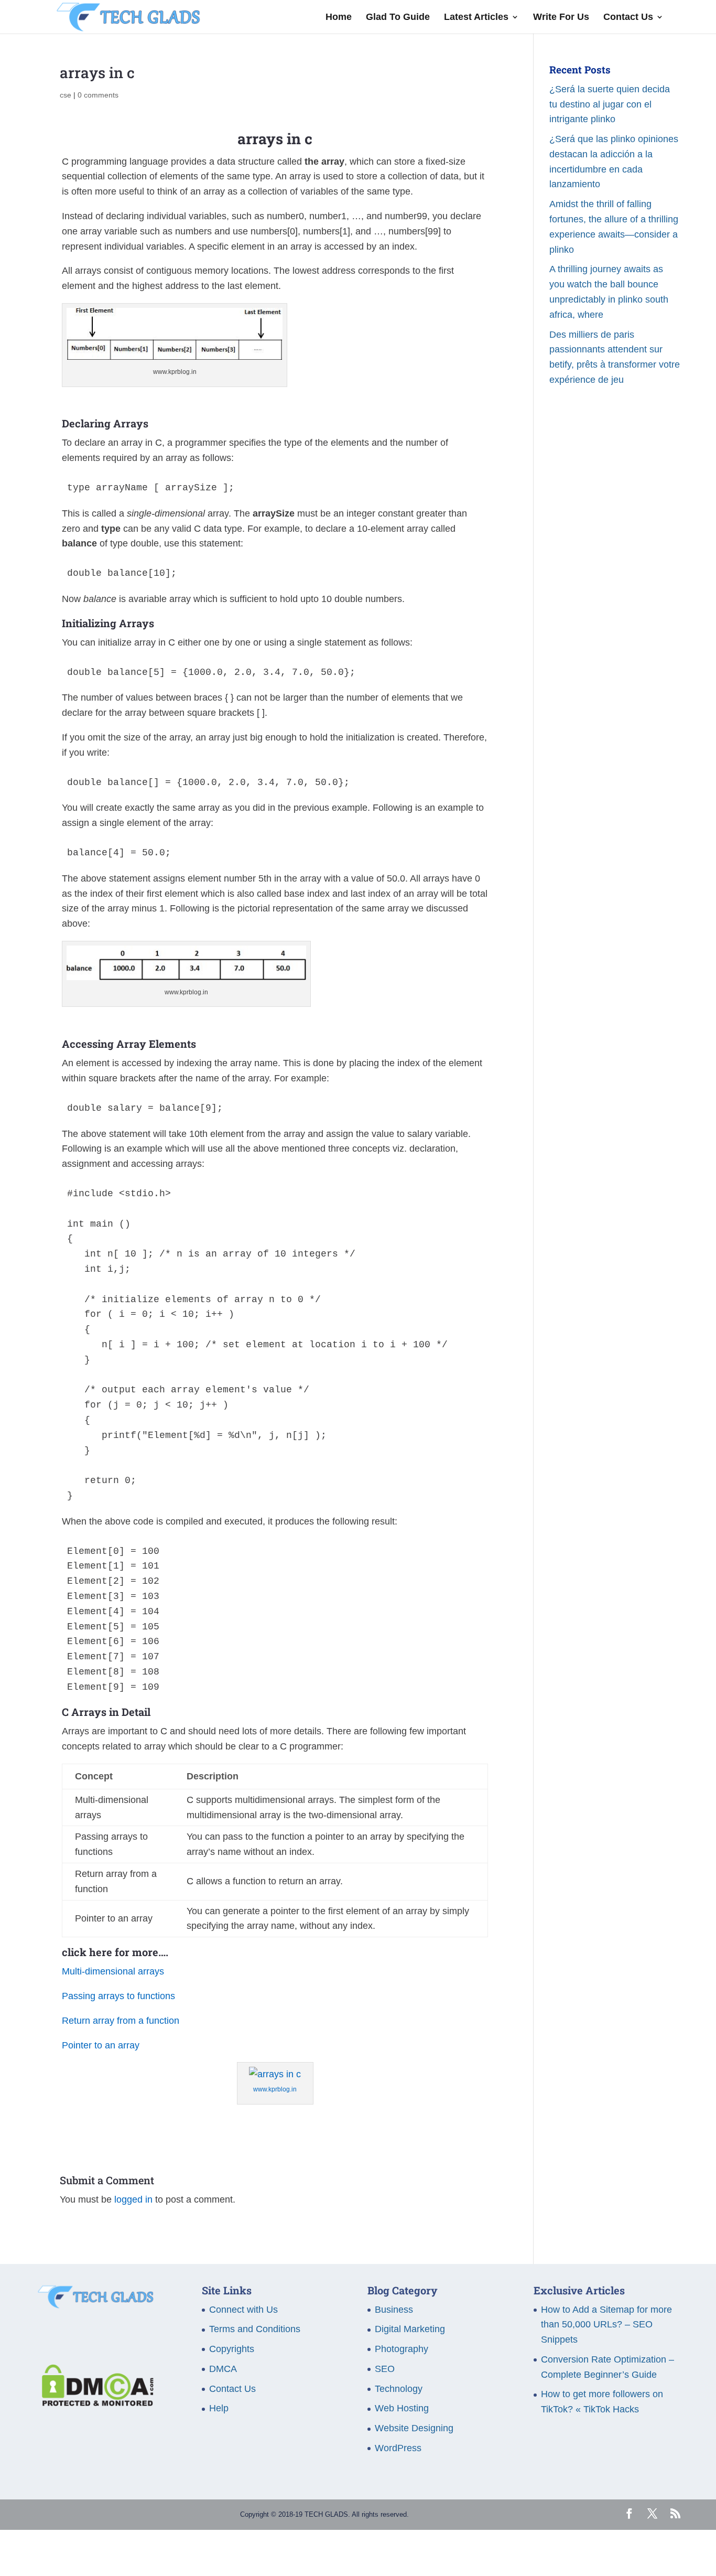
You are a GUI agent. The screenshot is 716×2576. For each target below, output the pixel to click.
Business (394, 2310)
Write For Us (561, 18)
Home (339, 18)
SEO (385, 2369)
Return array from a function (121, 2021)
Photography (402, 2349)
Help (219, 2408)
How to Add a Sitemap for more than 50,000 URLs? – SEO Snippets (606, 2325)
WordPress (398, 2448)
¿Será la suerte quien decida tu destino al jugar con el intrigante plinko (610, 104)
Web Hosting (402, 2408)
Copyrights (232, 2349)
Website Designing (414, 2428)
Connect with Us (243, 2310)
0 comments (98, 95)
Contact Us (628, 18)
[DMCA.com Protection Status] (95, 2403)
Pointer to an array (101, 2045)
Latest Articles (476, 18)
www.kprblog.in (275, 2089)
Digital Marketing (410, 2329)
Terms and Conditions (255, 2329)
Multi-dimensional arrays (113, 1971)
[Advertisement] (615, 591)
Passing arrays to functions (118, 1996)
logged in (133, 2199)
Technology (399, 2389)
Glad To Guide (398, 18)
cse (66, 95)
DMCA (223, 2369)
